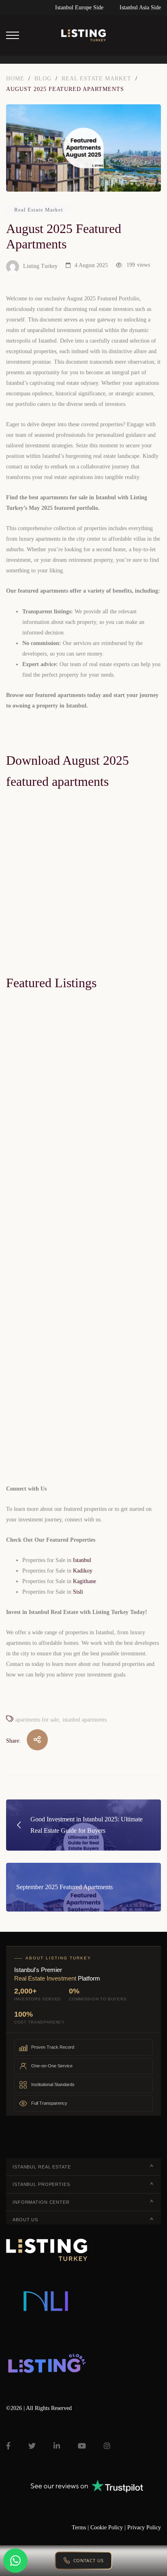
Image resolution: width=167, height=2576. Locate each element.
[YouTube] (82, 2446)
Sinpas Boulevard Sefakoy (48, 1851)
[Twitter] (32, 2446)
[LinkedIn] (57, 2446)
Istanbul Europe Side (79, 8)
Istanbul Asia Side (140, 8)
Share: (13, 1741)
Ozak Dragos (31, 1637)
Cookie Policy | (109, 2527)
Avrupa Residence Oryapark (51, 1209)
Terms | (81, 2527)
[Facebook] (8, 2446)
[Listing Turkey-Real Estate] (83, 35)
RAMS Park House (39, 1423)
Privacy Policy (144, 2527)
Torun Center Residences (46, 985)
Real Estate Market (39, 210)
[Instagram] (107, 2446)
